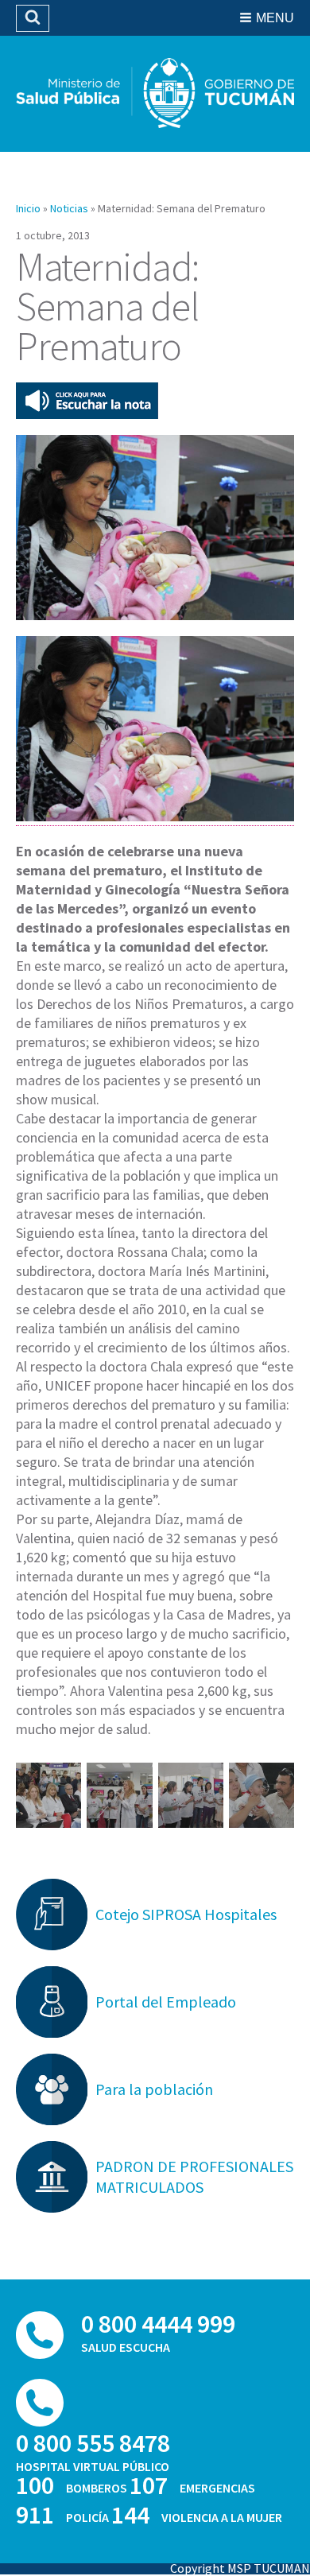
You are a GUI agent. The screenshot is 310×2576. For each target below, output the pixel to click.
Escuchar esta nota (87, 401)
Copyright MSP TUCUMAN (240, 2568)
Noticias (69, 208)
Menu (275, 18)
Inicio (28, 208)
